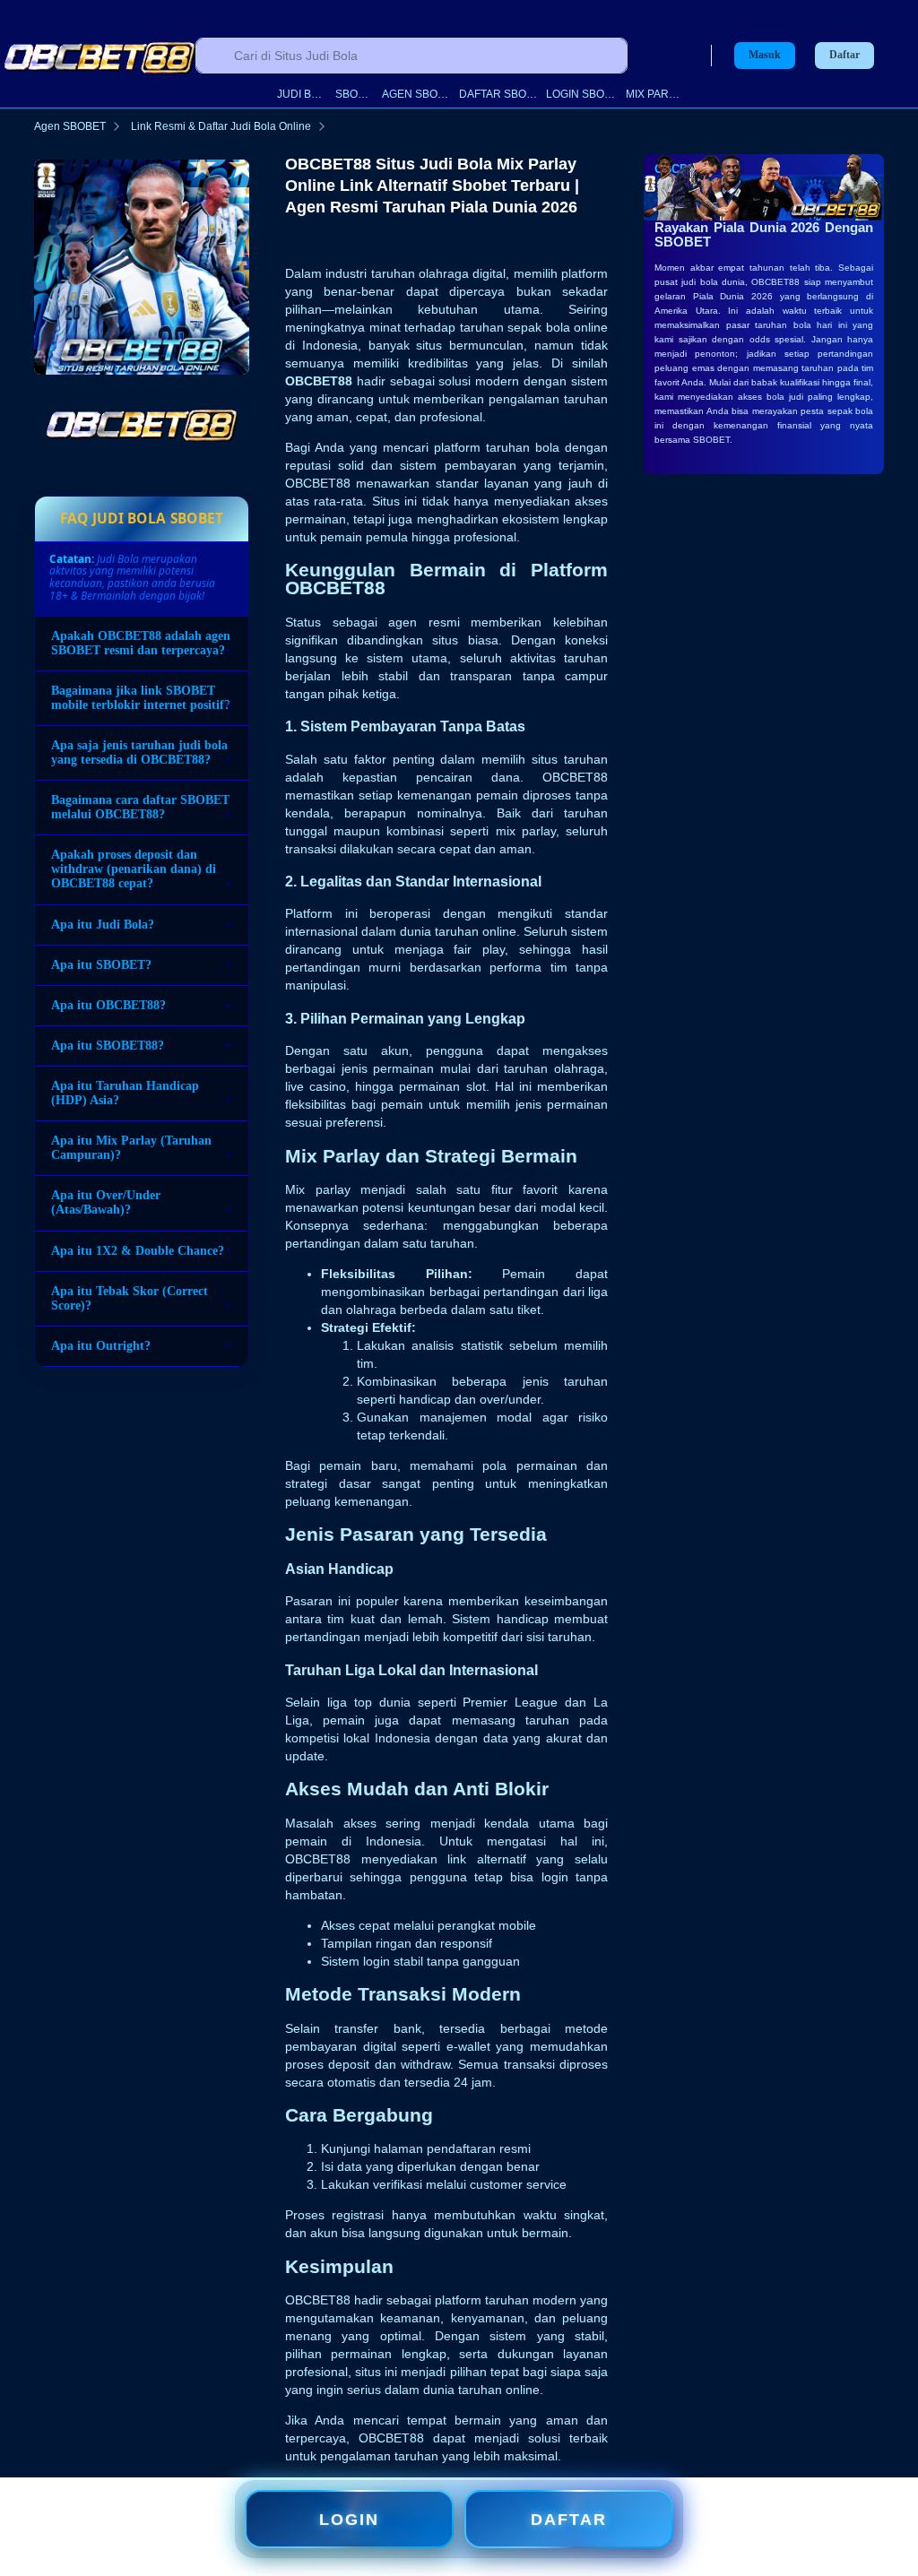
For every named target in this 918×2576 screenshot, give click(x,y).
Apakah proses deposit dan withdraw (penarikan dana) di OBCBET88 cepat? (134, 869)
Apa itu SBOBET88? (108, 1046)
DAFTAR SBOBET (498, 94)
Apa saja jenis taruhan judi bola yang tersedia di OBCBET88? (139, 752)
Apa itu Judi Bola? (103, 925)
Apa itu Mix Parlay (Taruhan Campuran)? (131, 1148)
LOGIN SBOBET (581, 94)
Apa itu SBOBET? (101, 965)
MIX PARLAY (654, 94)
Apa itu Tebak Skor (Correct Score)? (130, 1298)
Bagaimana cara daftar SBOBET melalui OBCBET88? (140, 807)
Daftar (844, 55)
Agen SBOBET (70, 126)
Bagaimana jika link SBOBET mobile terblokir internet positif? (141, 698)
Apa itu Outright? (101, 1346)
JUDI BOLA (302, 94)
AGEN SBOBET (416, 94)
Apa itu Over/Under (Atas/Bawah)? (106, 1202)
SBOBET (355, 94)
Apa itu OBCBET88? (108, 1005)
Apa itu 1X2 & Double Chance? (138, 1251)
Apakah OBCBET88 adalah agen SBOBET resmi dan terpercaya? (141, 643)
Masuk (765, 55)
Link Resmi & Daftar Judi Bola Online (221, 126)
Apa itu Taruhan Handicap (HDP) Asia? (125, 1093)
